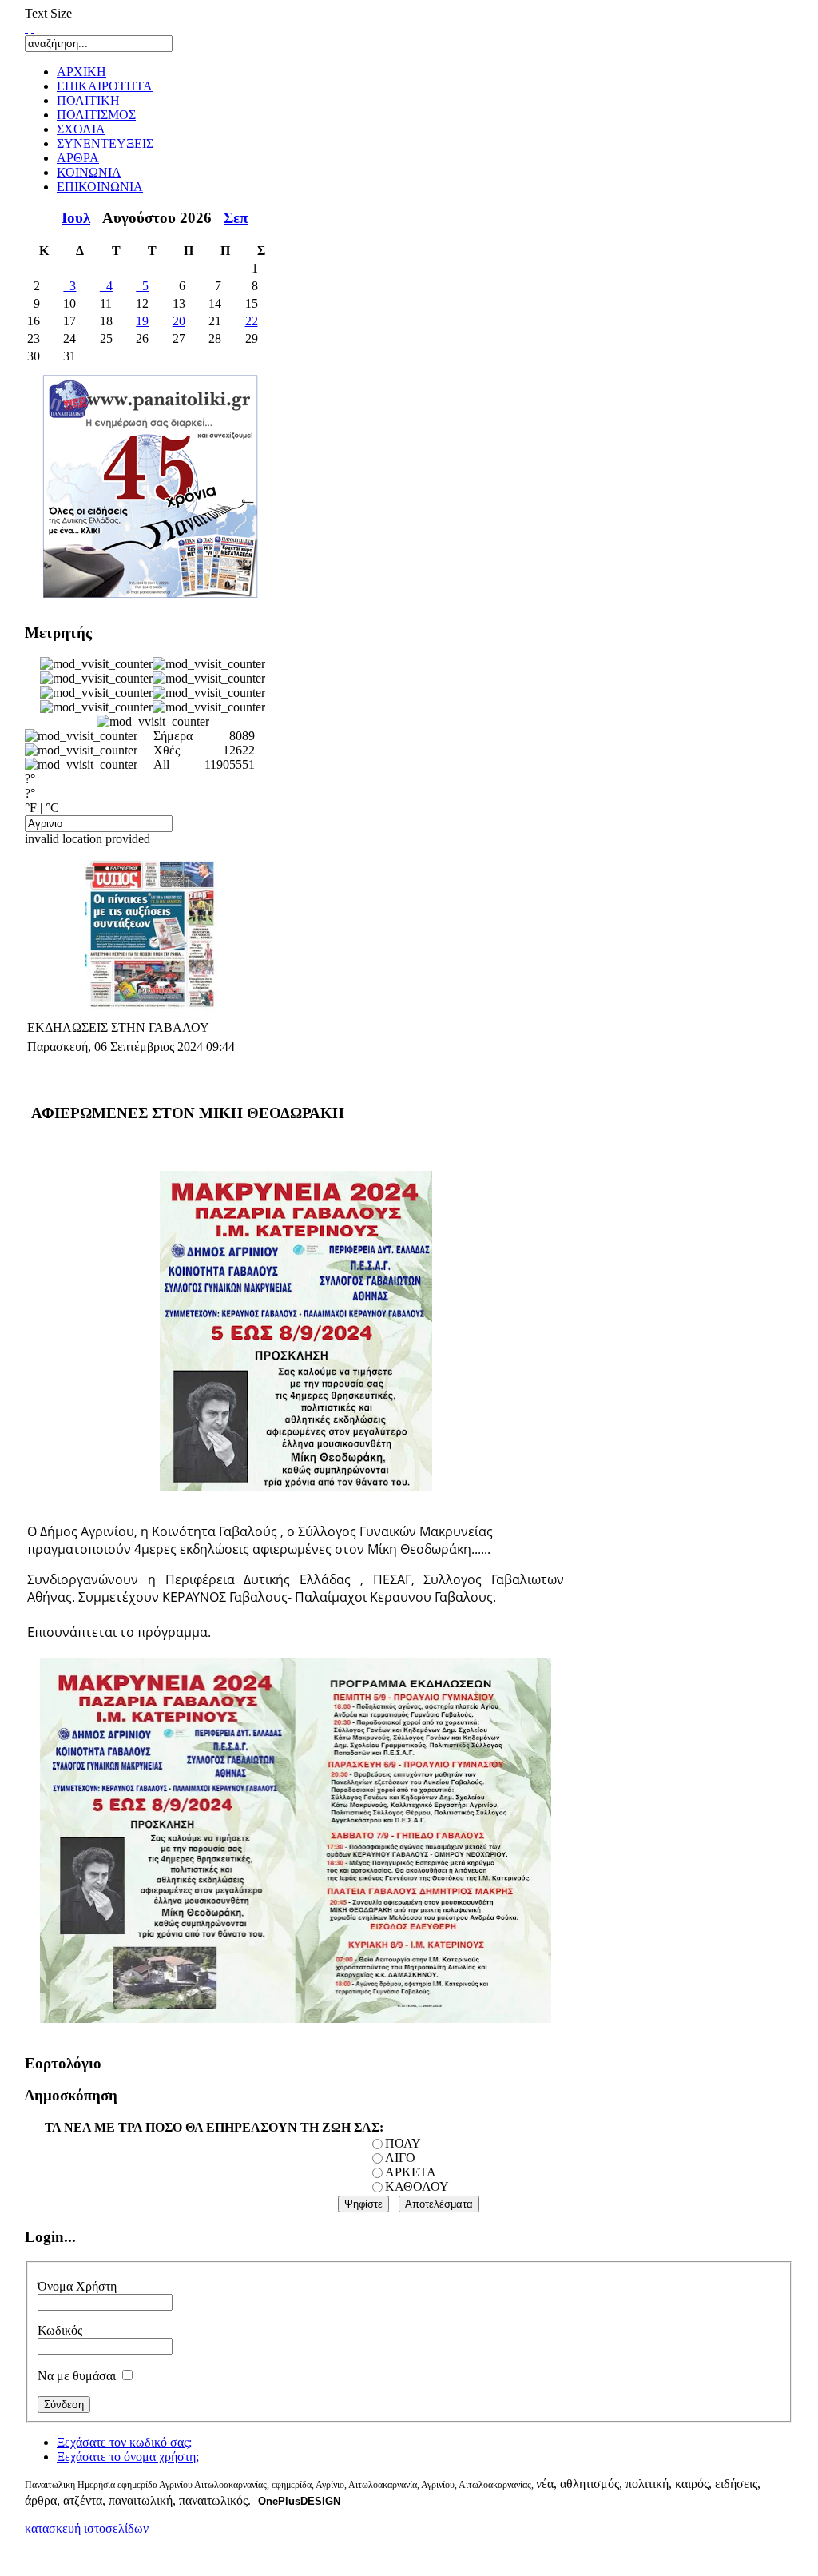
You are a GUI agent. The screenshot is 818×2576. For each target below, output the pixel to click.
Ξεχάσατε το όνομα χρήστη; (128, 2457)
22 (252, 321)
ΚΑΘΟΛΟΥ (417, 2186)
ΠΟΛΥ (403, 2143)
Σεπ (236, 218)
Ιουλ (76, 218)
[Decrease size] (33, 28)
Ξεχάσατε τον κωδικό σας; (124, 2442)
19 (142, 321)
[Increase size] (26, 28)
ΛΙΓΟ (400, 2158)
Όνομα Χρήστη (77, 2286)
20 (179, 321)
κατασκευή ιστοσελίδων (87, 2528)
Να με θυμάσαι (77, 2376)
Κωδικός (60, 2330)
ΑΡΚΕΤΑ (411, 2172)
